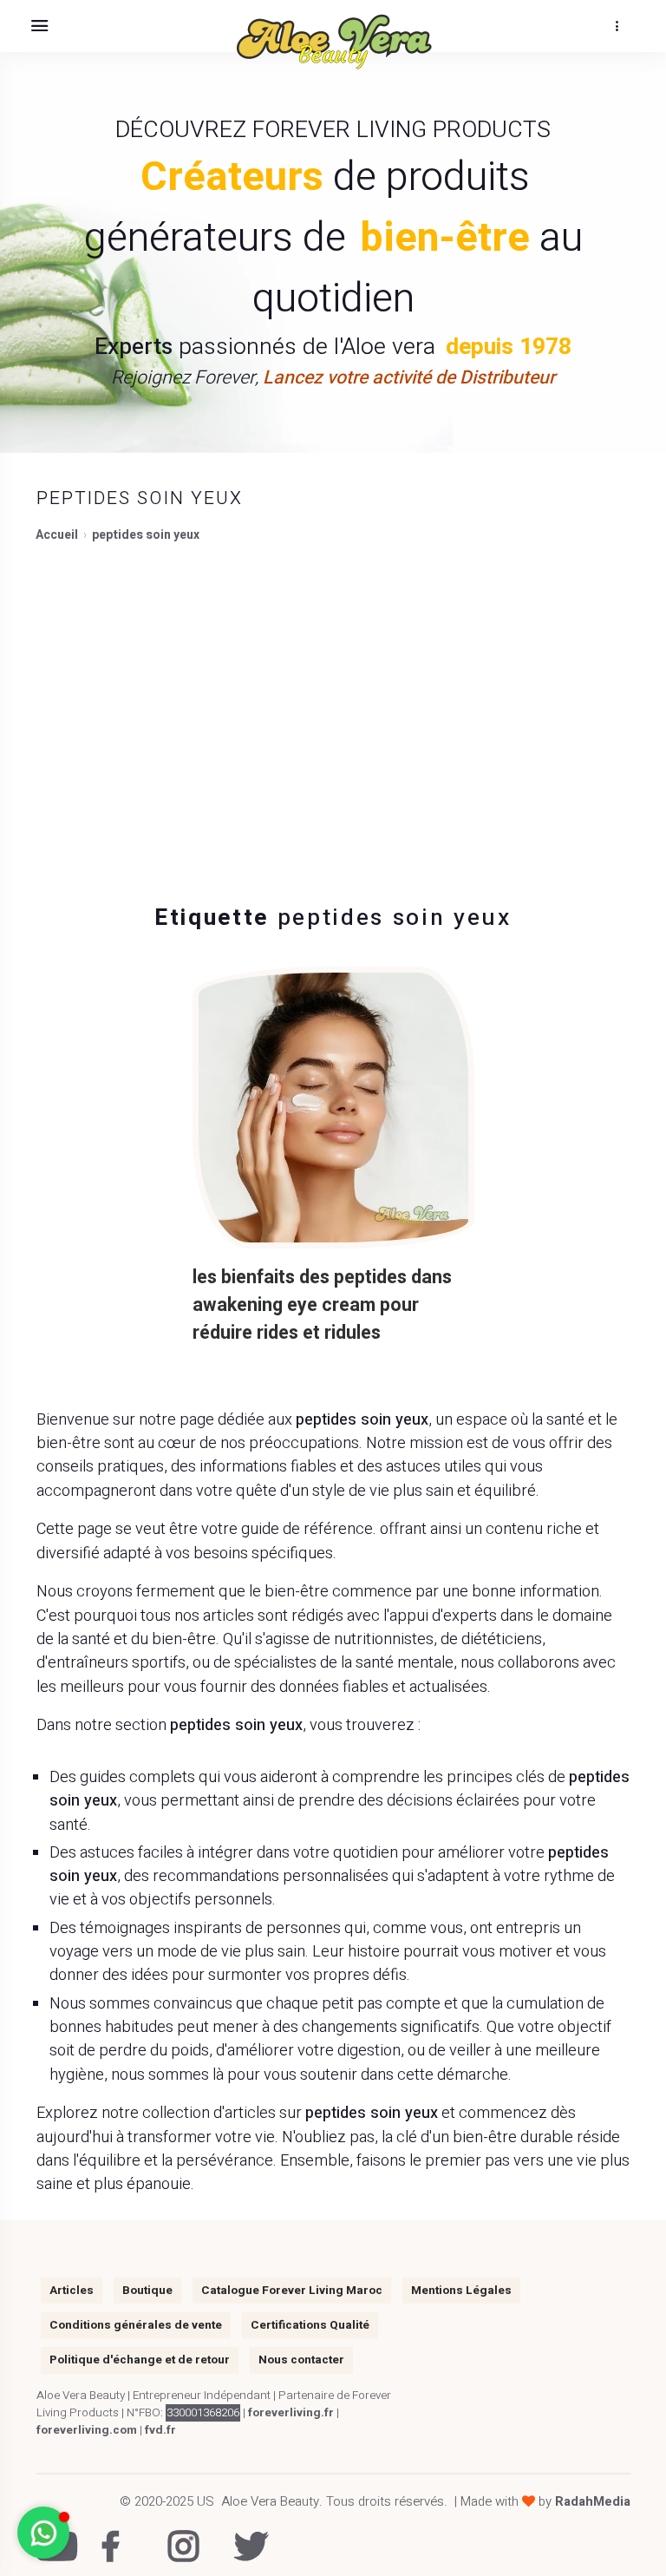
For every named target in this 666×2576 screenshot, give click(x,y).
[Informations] (617, 26)
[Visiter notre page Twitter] (245, 2535)
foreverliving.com (87, 2430)
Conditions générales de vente (136, 2325)
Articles (72, 2291)
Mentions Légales (461, 2291)
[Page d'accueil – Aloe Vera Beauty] (333, 42)
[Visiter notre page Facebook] (113, 2535)
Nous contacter (301, 2360)
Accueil (57, 535)
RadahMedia (593, 2501)
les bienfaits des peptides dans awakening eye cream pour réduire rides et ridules (322, 1305)
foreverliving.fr (291, 2413)
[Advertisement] (333, 713)
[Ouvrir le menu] (39, 26)
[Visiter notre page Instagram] (179, 2535)
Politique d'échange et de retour (140, 2360)
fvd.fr (160, 2430)
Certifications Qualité (310, 2325)
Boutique (147, 2291)
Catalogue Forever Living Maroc (292, 2291)
